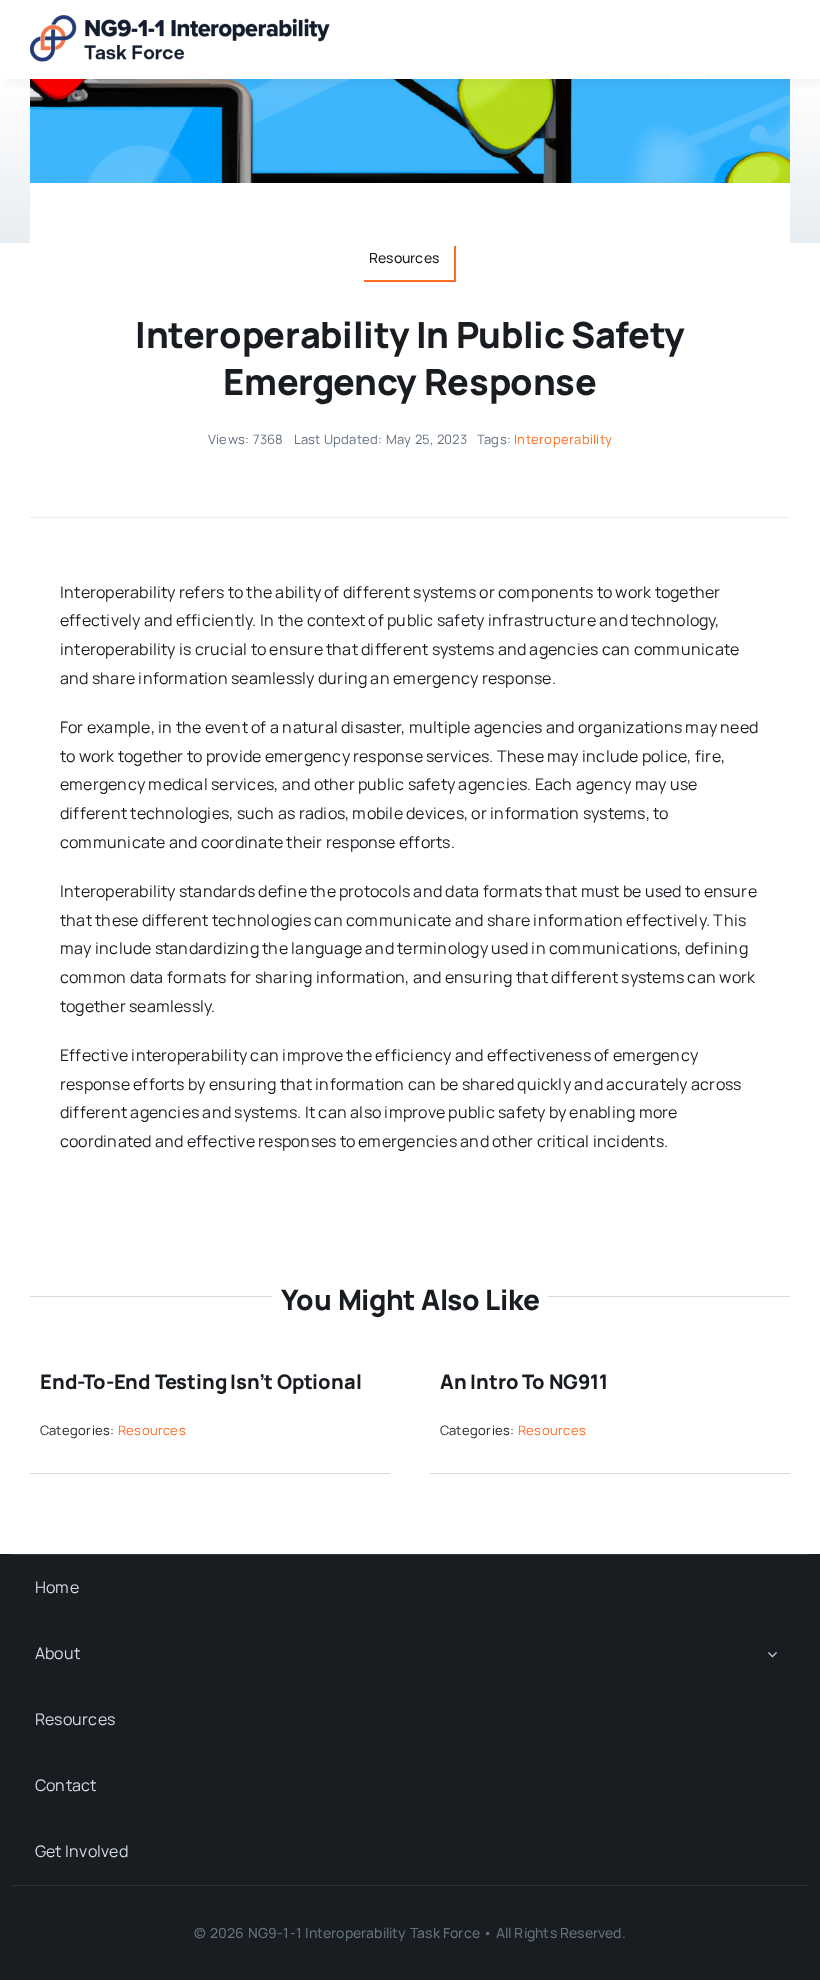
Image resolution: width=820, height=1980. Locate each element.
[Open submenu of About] (772, 1653)
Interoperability (563, 439)
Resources (152, 1430)
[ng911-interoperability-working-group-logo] (180, 23)
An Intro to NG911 (524, 1381)
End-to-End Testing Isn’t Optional (200, 1381)
